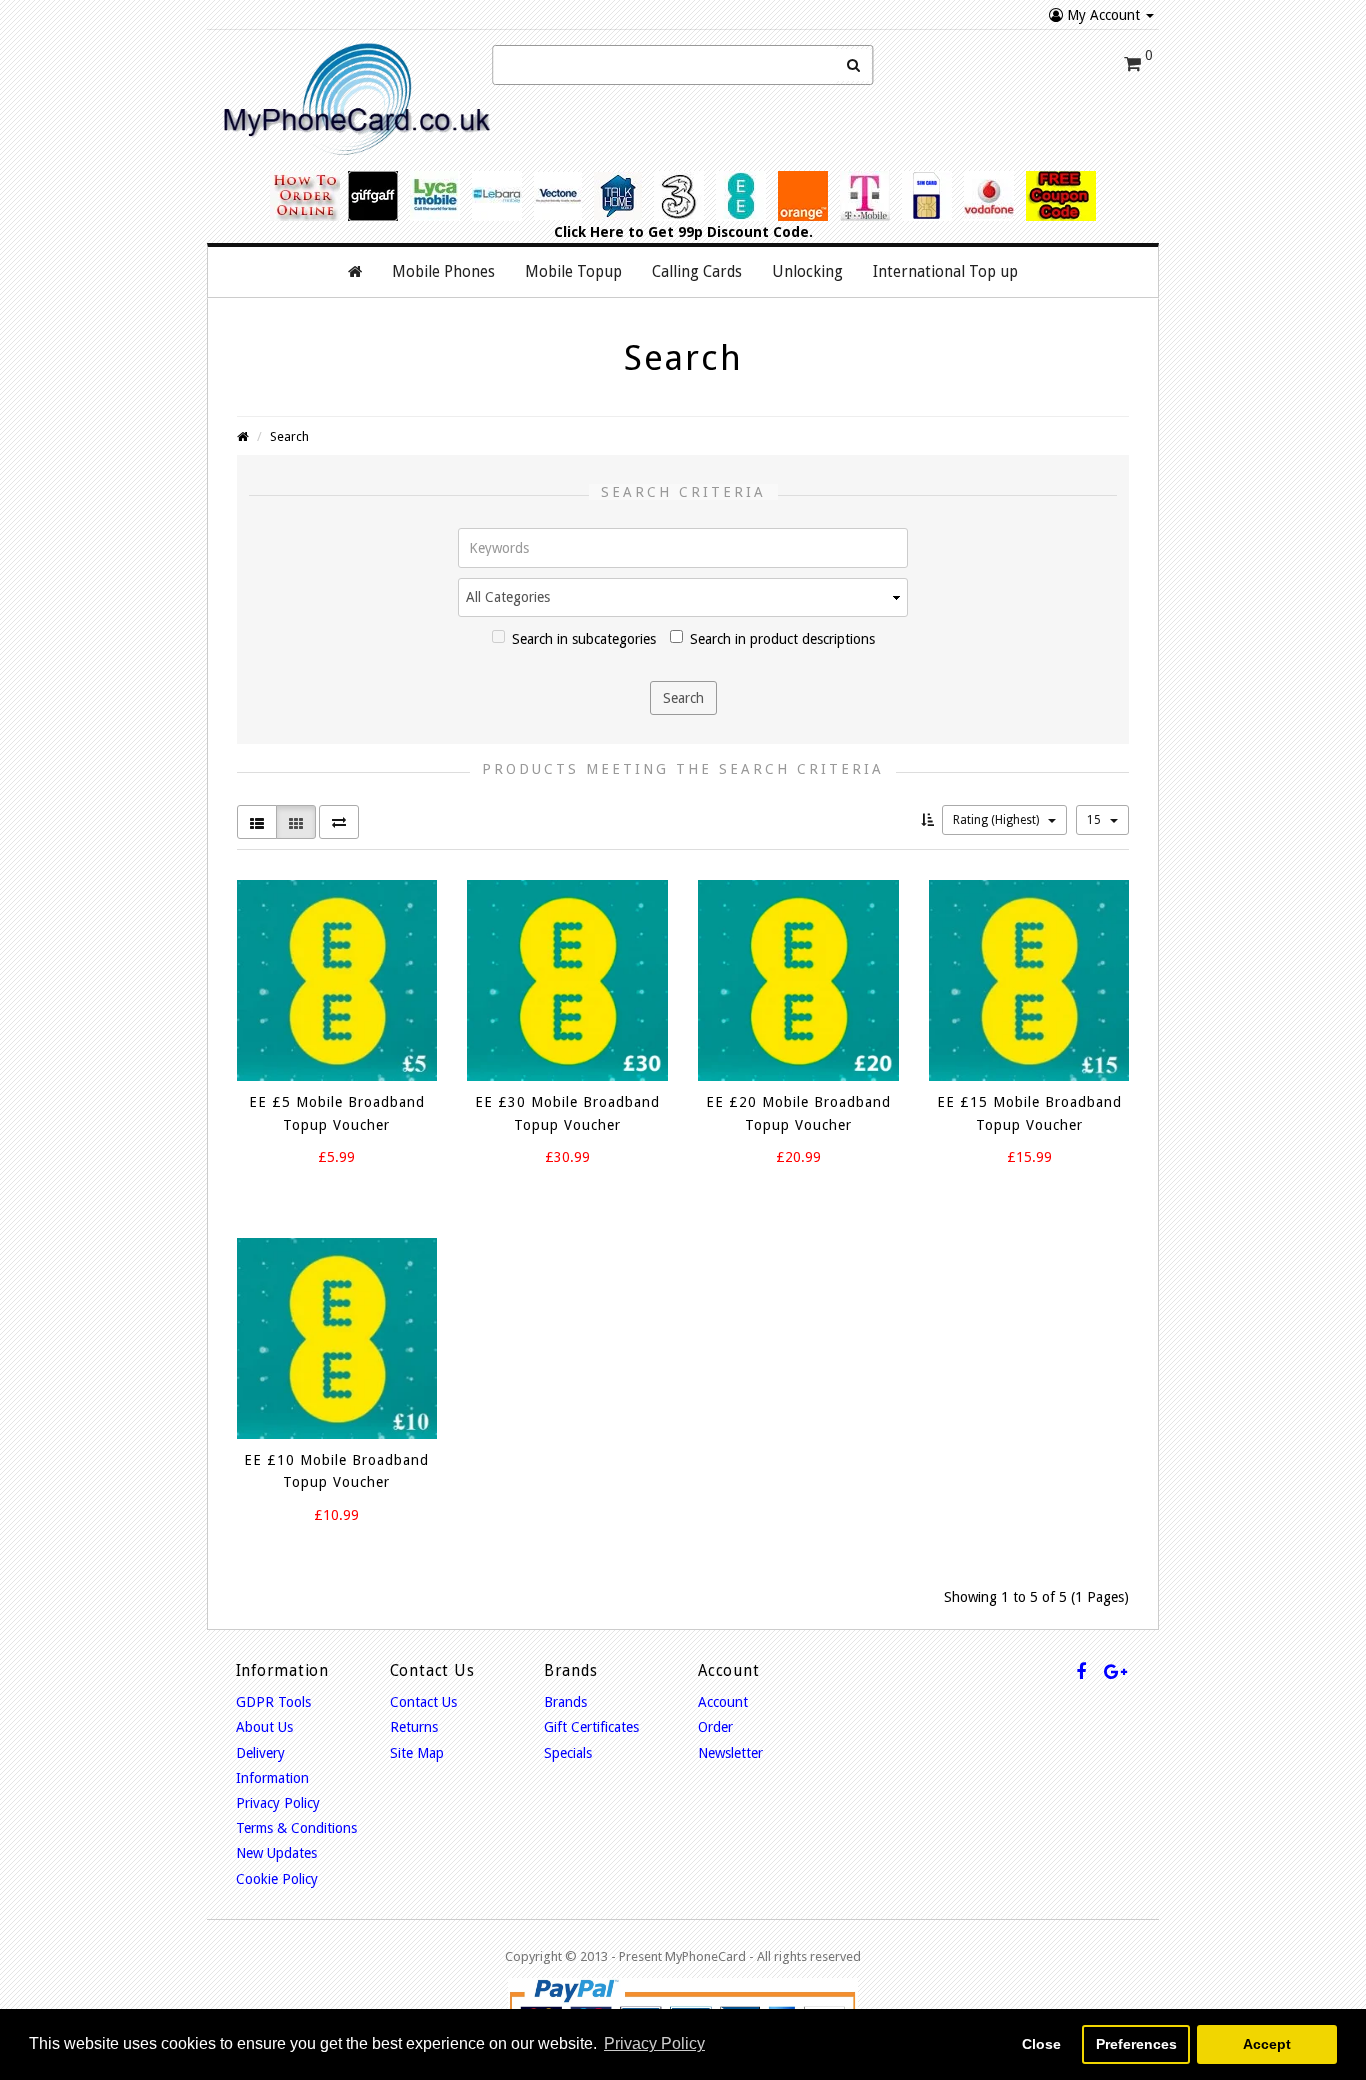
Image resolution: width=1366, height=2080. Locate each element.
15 (1095, 820)
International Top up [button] (945, 272)
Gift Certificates (591, 1727)
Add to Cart (319, 1193)
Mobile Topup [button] (573, 272)
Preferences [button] (1136, 2044)
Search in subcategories (584, 639)
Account (723, 1702)
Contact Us (423, 1702)
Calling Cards (697, 272)
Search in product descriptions (782, 639)
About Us (264, 1727)
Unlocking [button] (807, 272)
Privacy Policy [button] (654, 2043)
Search (289, 436)
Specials (568, 1753)
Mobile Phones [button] (443, 272)
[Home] (355, 272)
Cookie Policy (277, 1879)
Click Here (589, 232)
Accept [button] (1267, 2044)
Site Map (417, 1753)
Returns (414, 1727)
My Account (1103, 15)
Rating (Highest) (997, 820)
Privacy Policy (278, 1803)
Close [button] (1041, 2044)
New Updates (276, 1853)
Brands (565, 1702)
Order (715, 1727)
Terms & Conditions (296, 1828)
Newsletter (730, 1753)
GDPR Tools (273, 1702)
